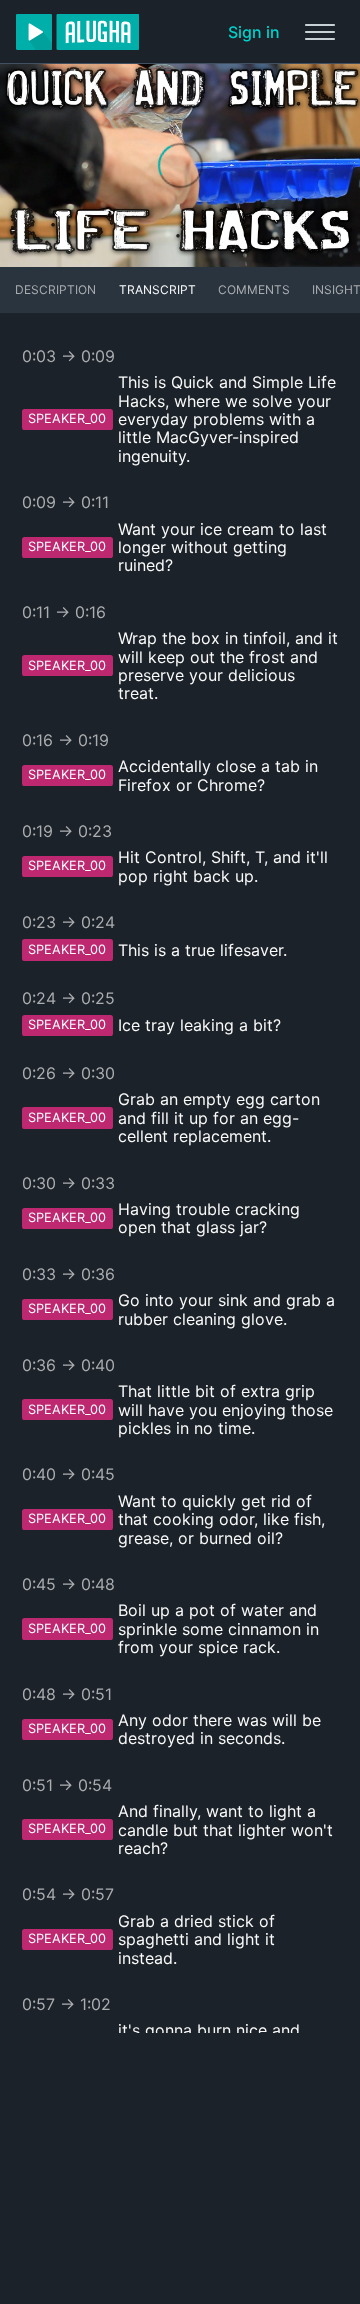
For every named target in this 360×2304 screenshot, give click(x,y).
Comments (254, 289)
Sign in (254, 32)
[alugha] (77, 32)
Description (55, 289)
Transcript (157, 289)
